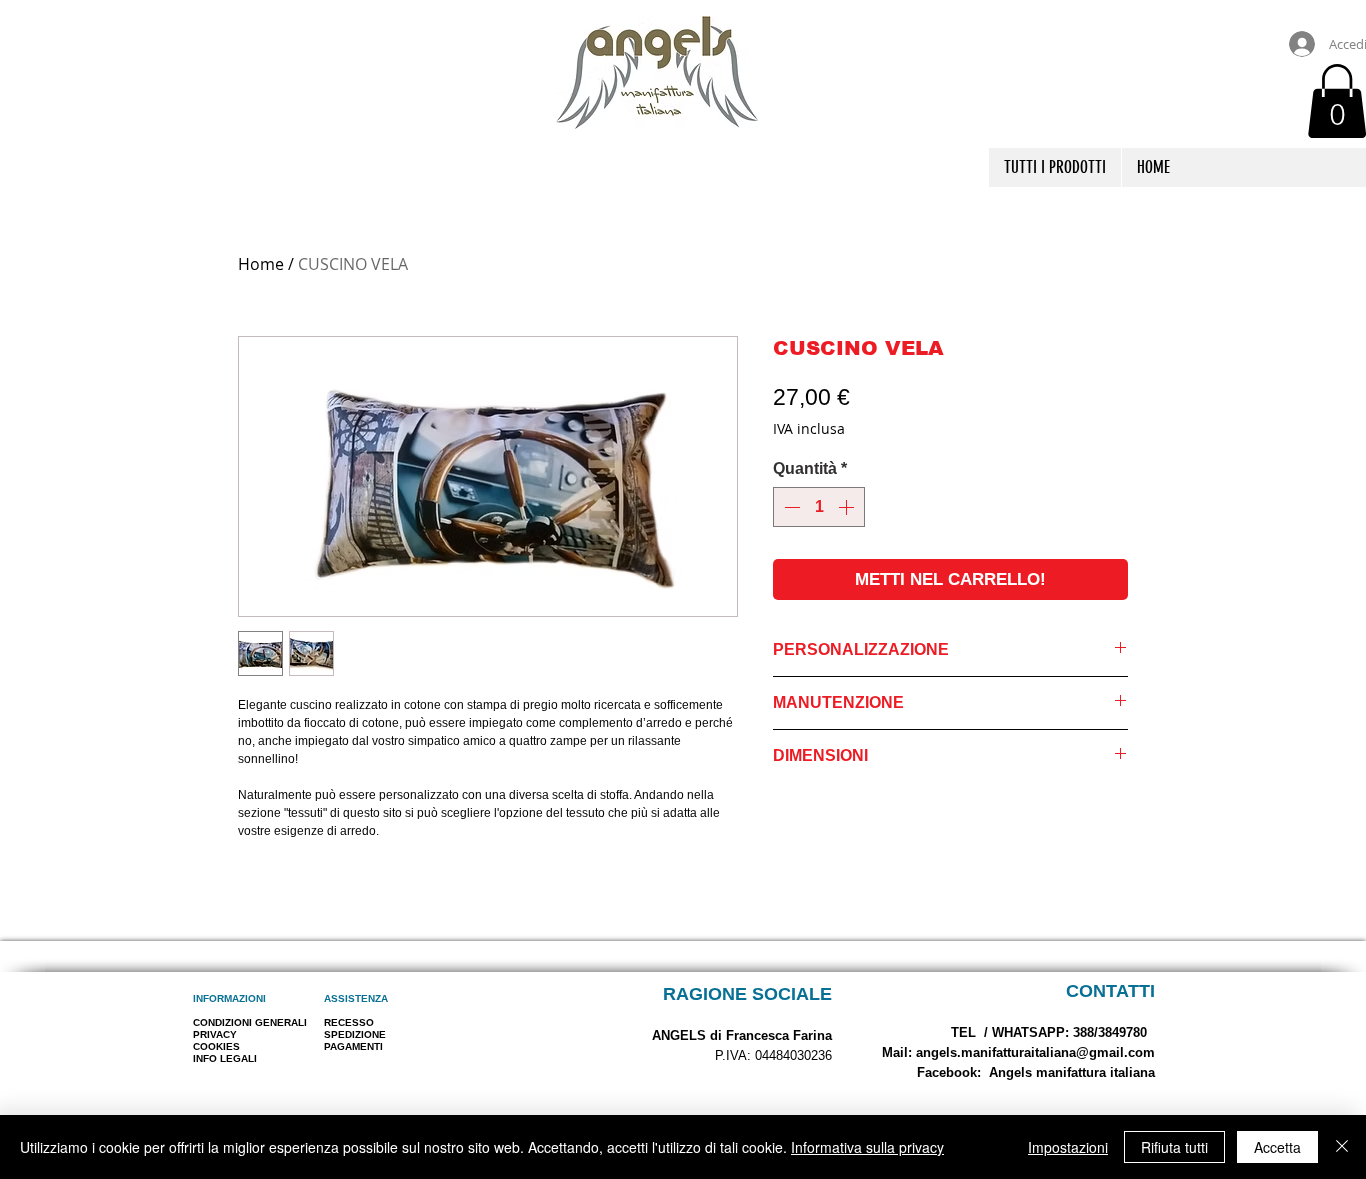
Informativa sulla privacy (867, 1147)
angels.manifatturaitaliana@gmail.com (1035, 1052)
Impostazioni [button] (1068, 1147)
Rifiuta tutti (1174, 1147)
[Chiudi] (1342, 1147)
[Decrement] (790, 507)
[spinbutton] (819, 507)
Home (261, 264)
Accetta (1277, 1147)
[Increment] (848, 507)
